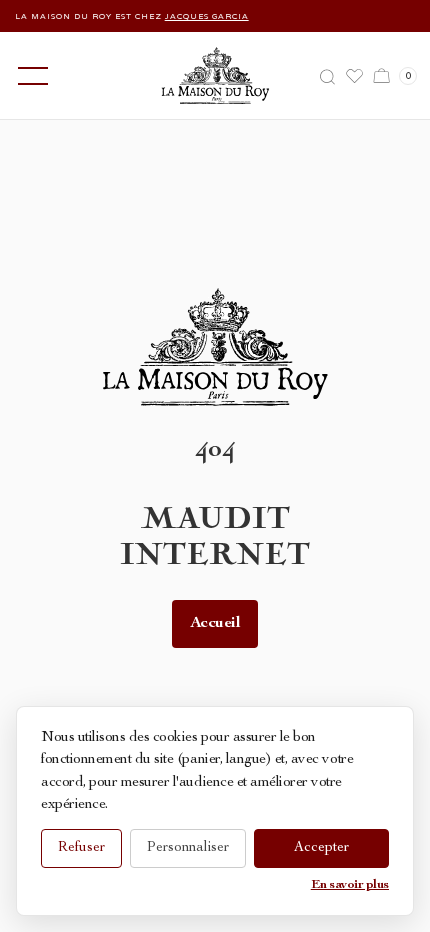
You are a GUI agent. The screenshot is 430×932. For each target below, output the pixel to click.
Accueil (215, 624)
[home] (215, 75)
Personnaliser (188, 848)
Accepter (321, 848)
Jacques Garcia (201, 16)
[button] (29, 76)
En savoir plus (350, 885)
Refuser (81, 848)
